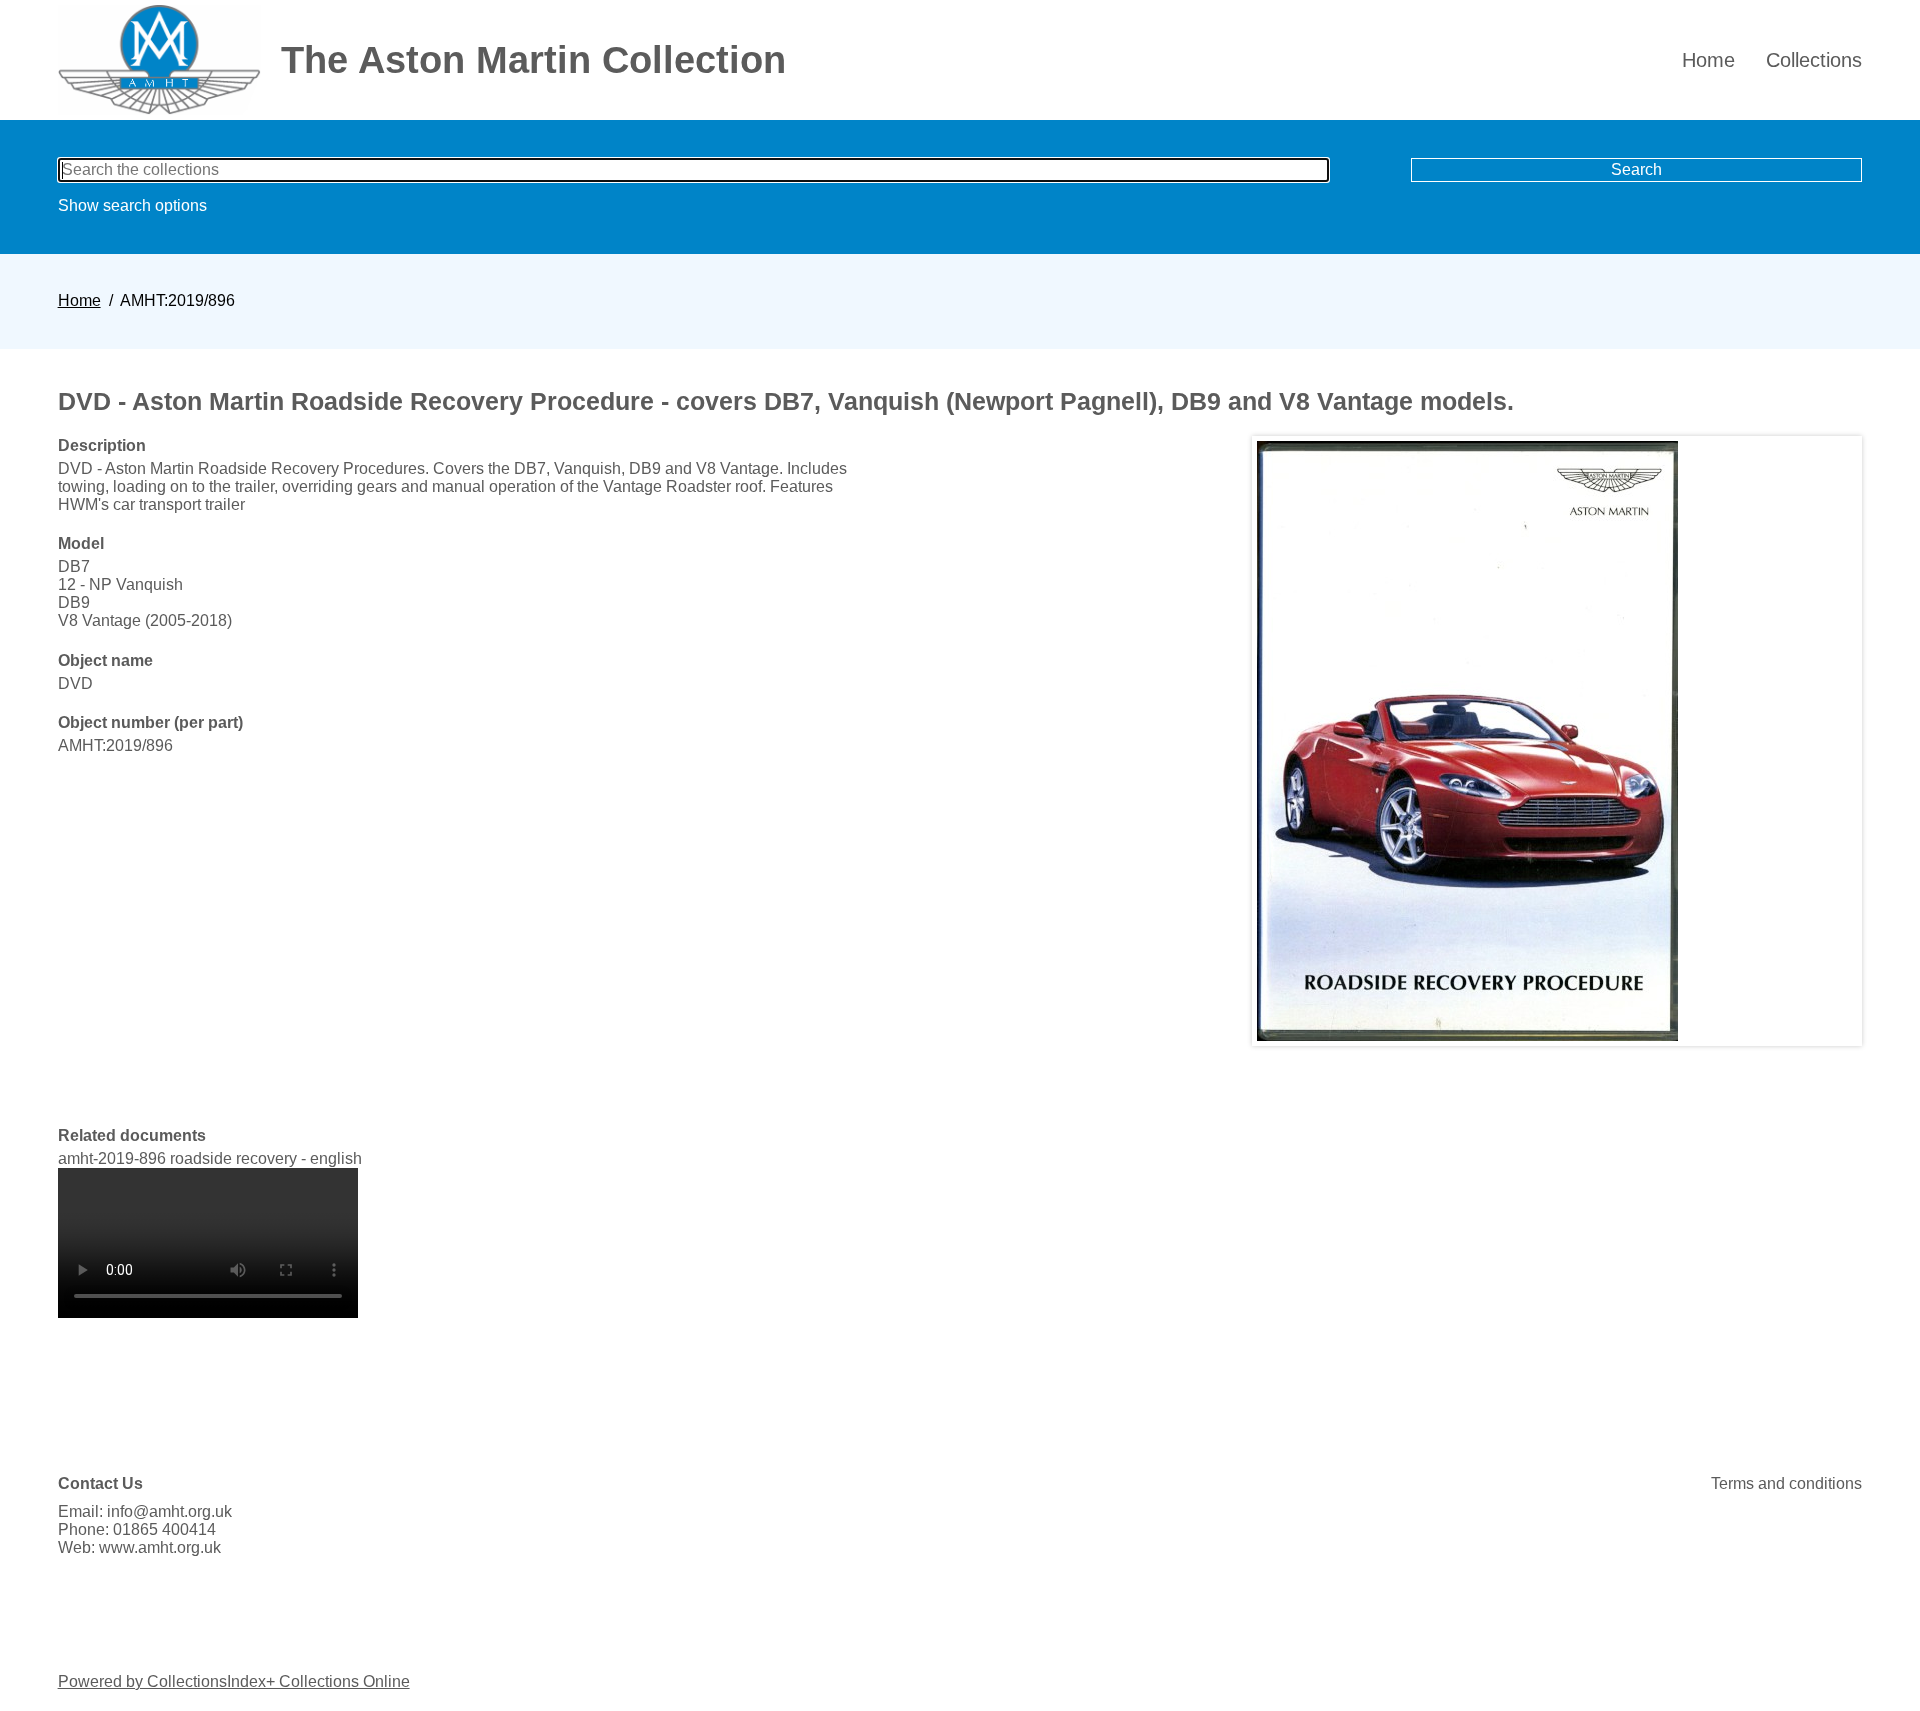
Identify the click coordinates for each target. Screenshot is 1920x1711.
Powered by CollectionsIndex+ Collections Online (234, 1681)
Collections (1814, 60)
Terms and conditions (1786, 1483)
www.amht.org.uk (160, 1547)
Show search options (132, 205)
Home (1708, 60)
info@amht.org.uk (169, 1511)
